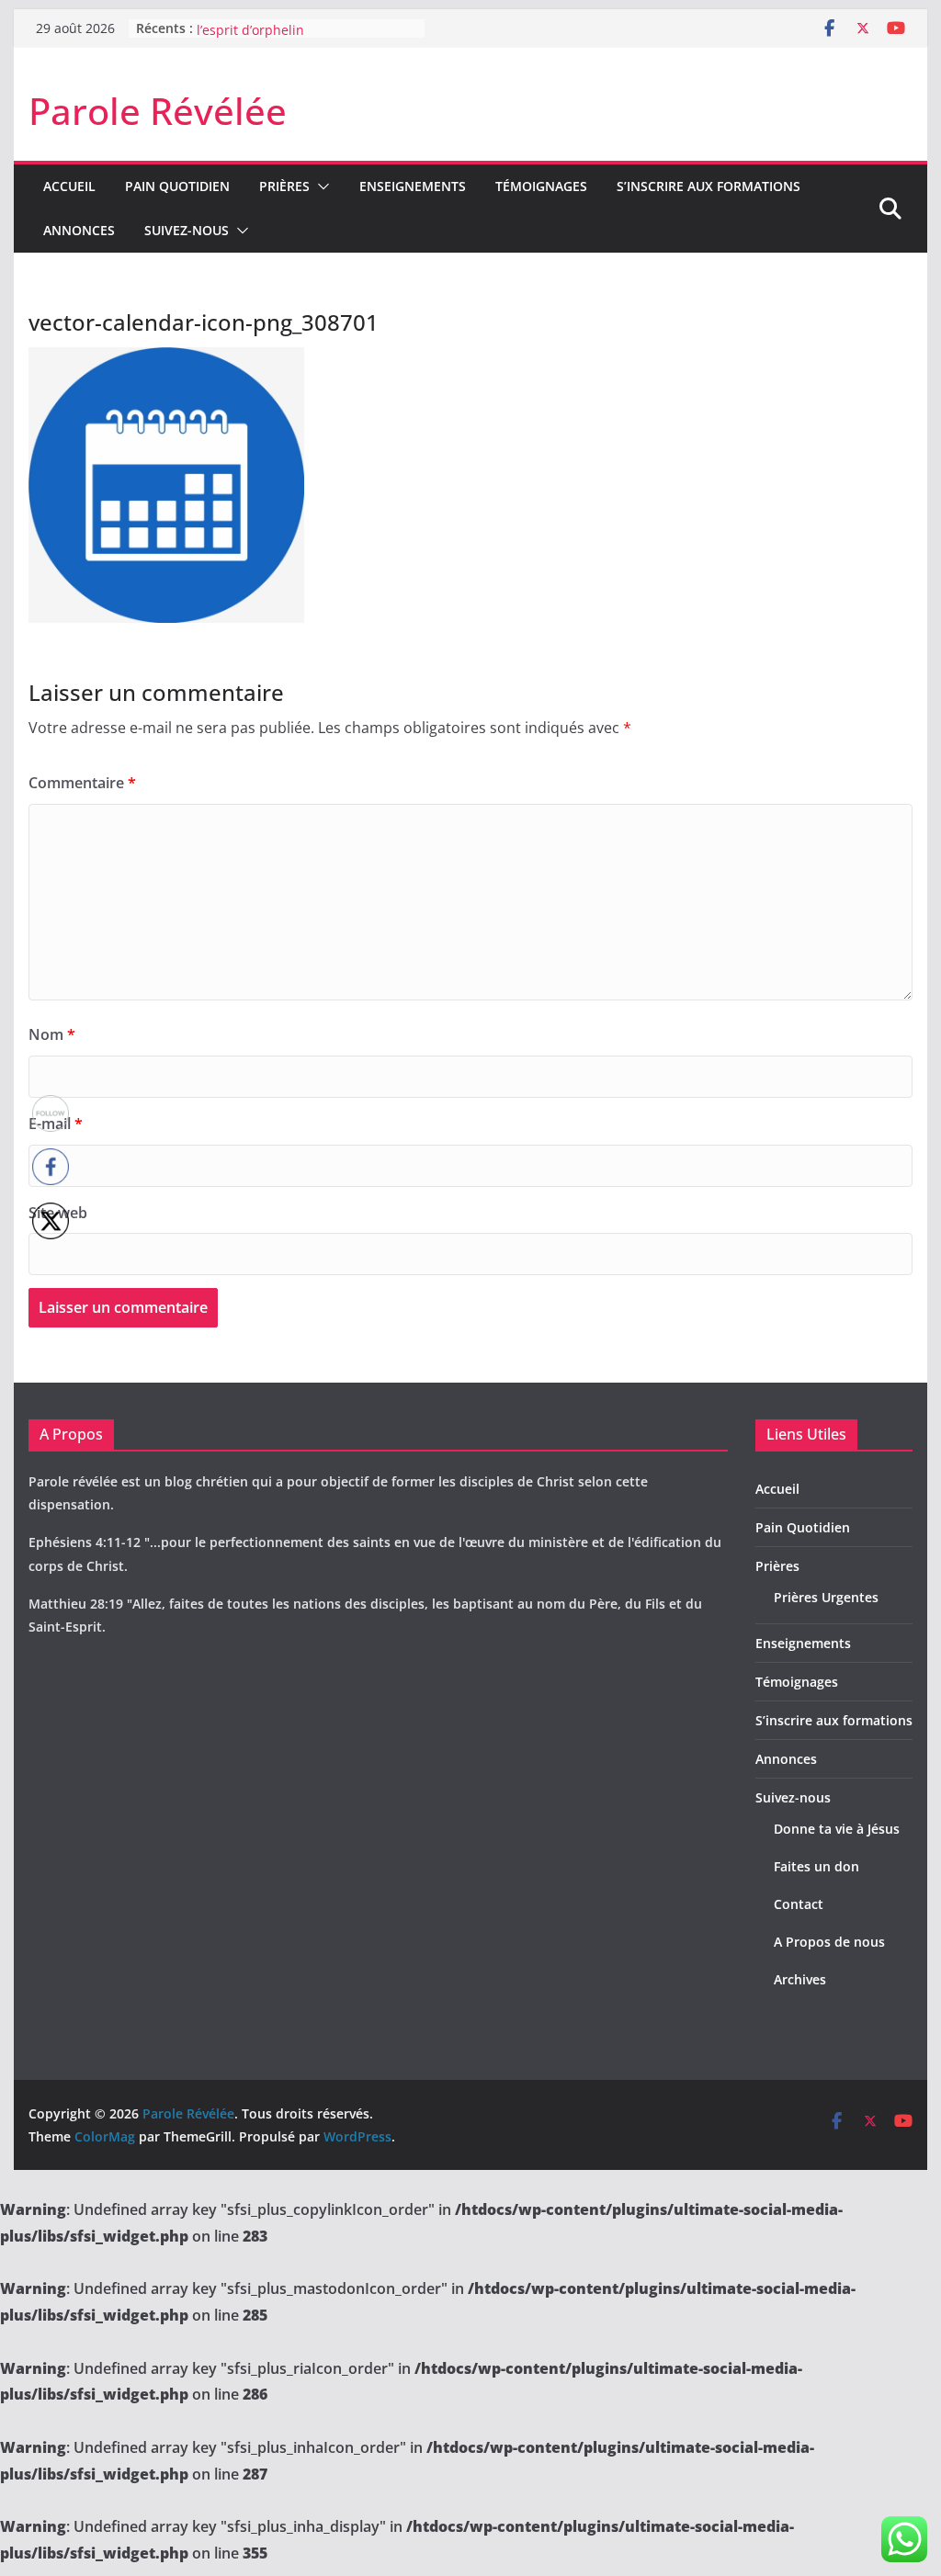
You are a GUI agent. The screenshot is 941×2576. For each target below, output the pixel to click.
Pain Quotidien (177, 186)
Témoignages (541, 186)
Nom (52, 1034)
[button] (320, 186)
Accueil (69, 186)
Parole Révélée (158, 111)
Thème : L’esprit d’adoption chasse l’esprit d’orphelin (303, 34)
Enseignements (413, 186)
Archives (800, 1979)
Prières (284, 186)
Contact (799, 1904)
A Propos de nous (829, 1942)
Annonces (79, 230)
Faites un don (816, 1866)
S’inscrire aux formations (709, 186)
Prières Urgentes (826, 1597)
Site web (58, 1213)
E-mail (56, 1124)
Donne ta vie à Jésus (837, 1829)
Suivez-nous (187, 230)
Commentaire (82, 783)
